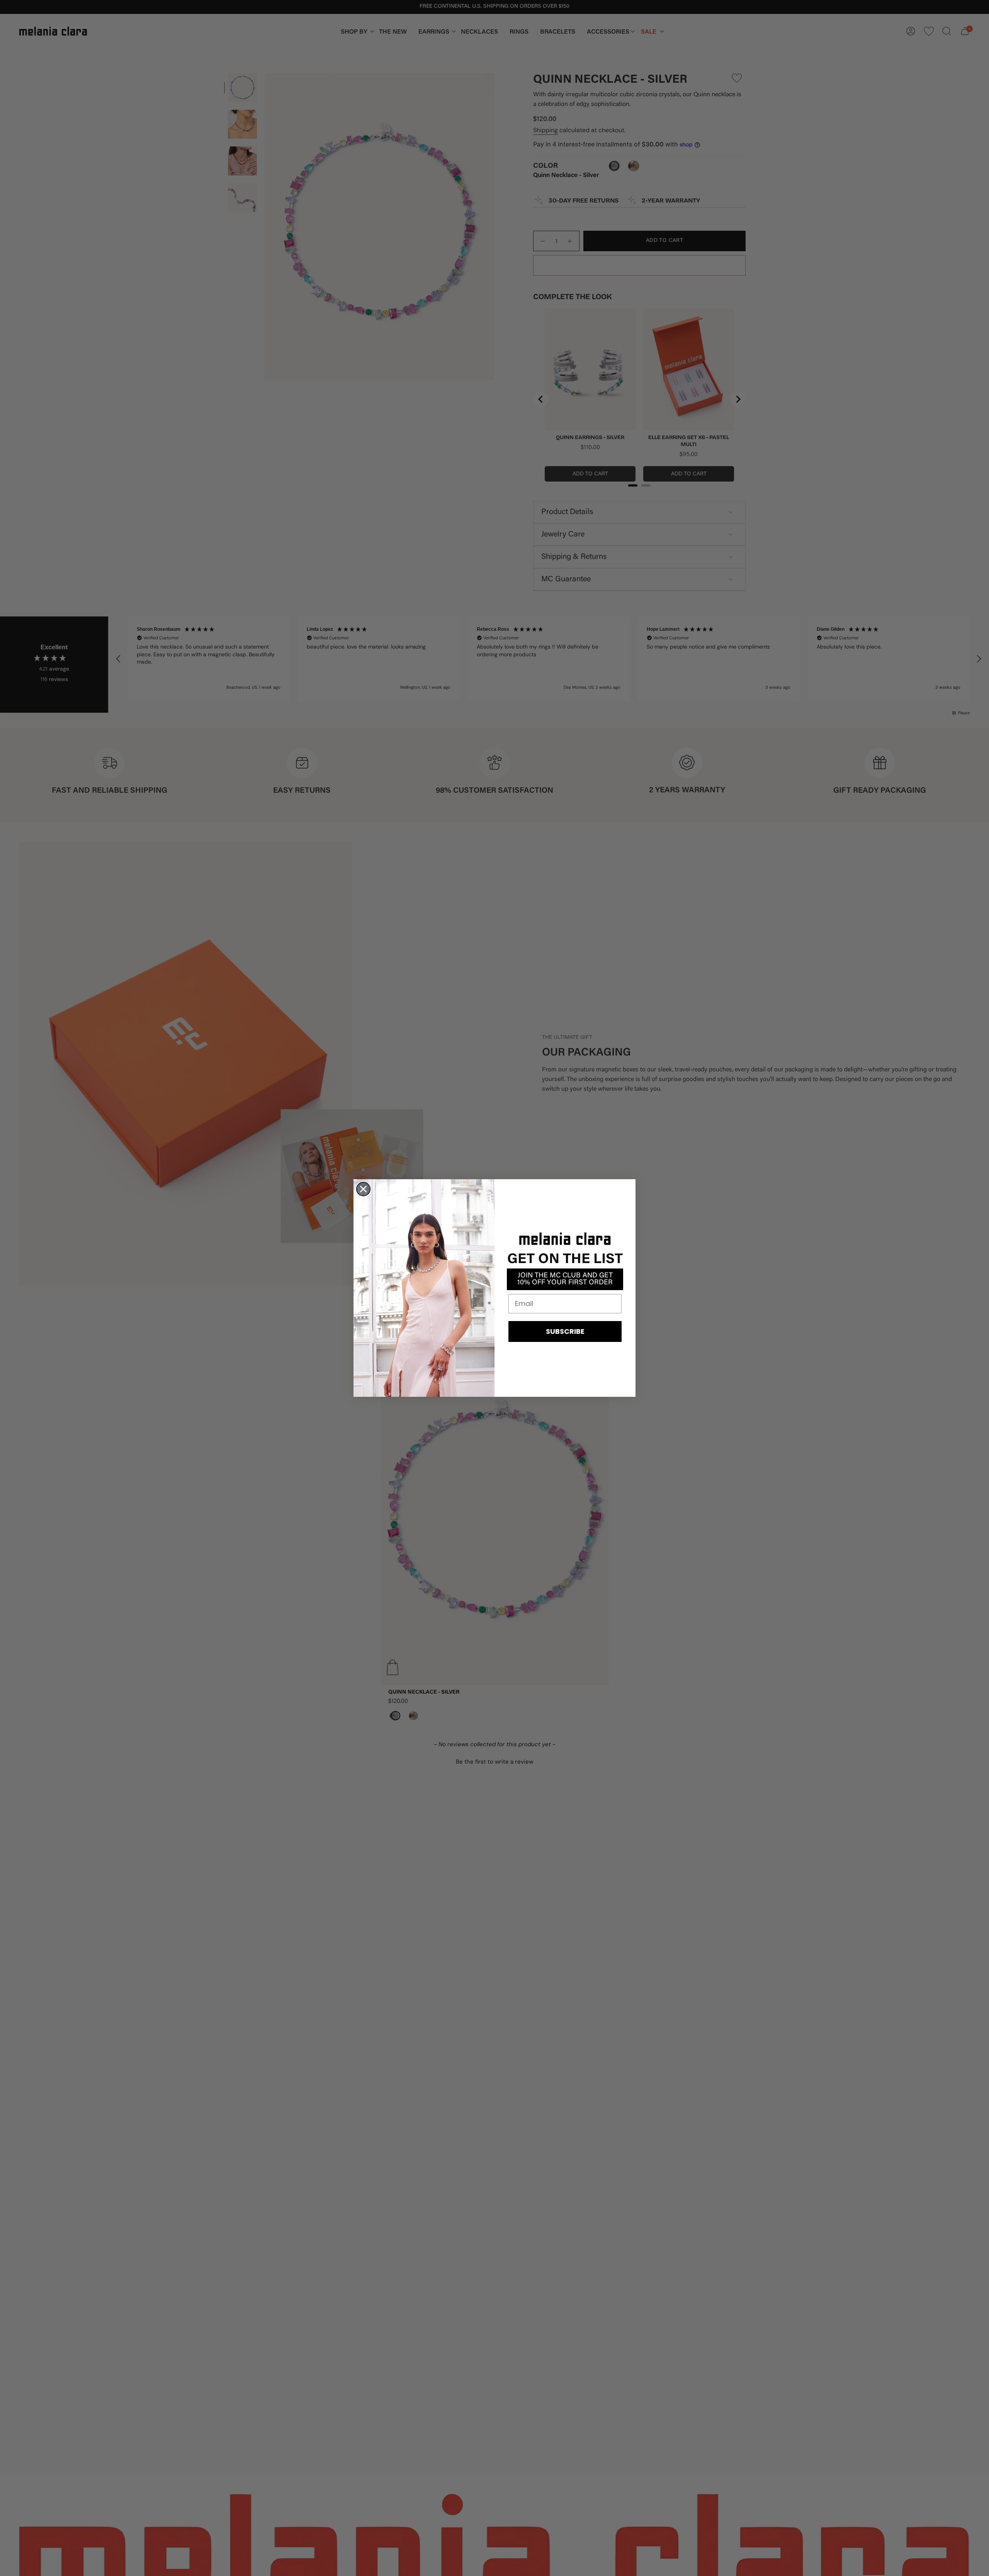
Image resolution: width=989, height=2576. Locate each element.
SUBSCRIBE (565, 1331)
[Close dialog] (363, 1189)
